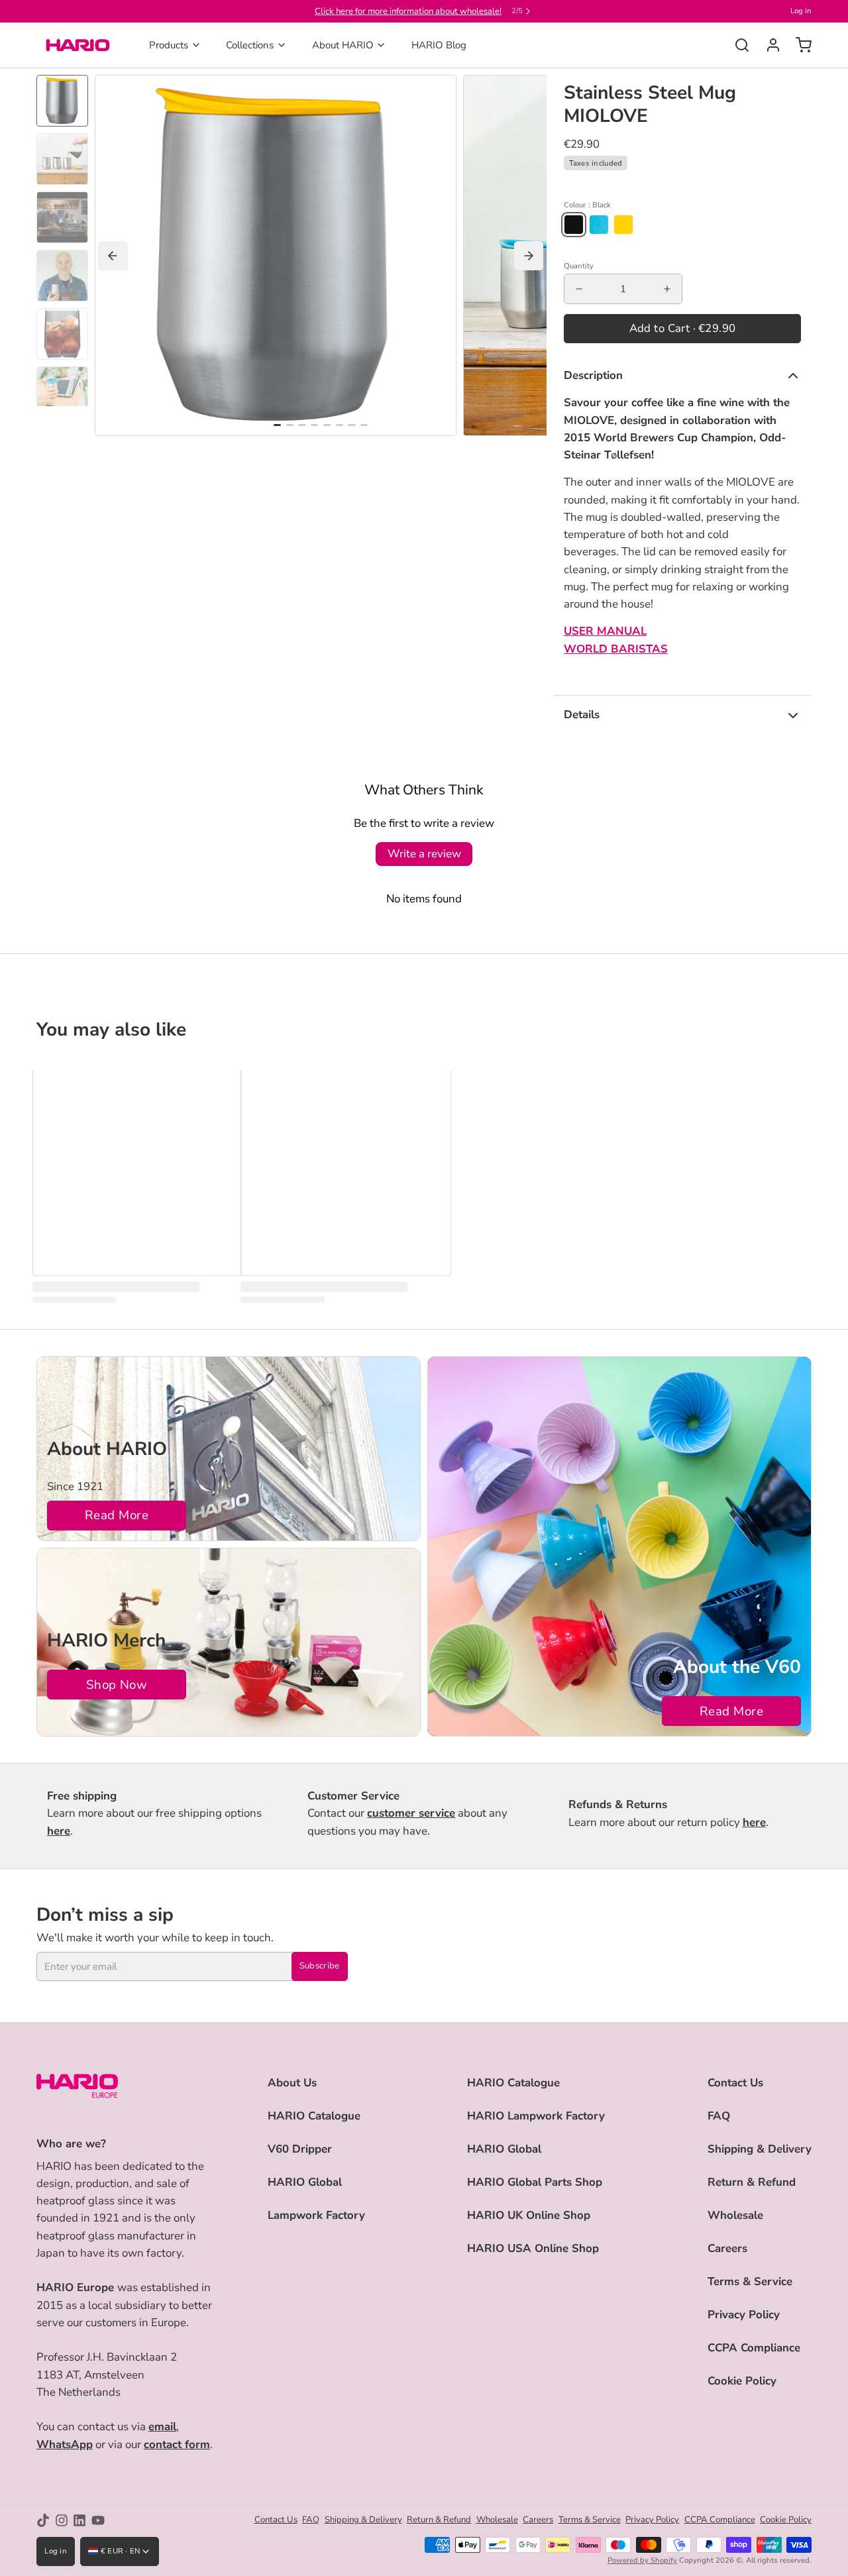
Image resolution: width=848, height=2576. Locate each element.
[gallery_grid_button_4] (327, 425)
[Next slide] (529, 256)
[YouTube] (98, 2520)
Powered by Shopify (642, 2560)
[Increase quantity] (667, 289)
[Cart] (799, 45)
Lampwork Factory (316, 2215)
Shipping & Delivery (760, 2149)
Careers (727, 2248)
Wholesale (735, 2215)
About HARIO (343, 45)
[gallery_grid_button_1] (290, 425)
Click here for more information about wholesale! (408, 11)
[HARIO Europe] (78, 45)
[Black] (574, 225)
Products (169, 45)
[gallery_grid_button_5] (340, 425)
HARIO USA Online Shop (533, 2248)
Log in (801, 11)
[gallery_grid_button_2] (302, 425)
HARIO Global (305, 2182)
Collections (250, 45)
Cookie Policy (742, 2381)
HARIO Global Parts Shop (535, 2182)
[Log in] (768, 45)
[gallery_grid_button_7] (364, 425)
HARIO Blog (439, 45)
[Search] (737, 45)
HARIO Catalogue (314, 2116)
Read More (117, 1515)
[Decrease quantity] (579, 289)
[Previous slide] (113, 256)
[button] (682, 329)
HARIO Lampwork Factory (536, 2116)
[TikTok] (43, 2520)
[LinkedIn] (79, 2520)
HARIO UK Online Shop (529, 2215)
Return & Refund (752, 2182)
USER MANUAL (605, 631)
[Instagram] (62, 2520)
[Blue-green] (599, 225)
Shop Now (117, 1685)
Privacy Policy (744, 2315)
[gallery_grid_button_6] (351, 425)
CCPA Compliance (754, 2348)
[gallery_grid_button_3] (314, 425)
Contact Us (735, 2083)
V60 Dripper (300, 2149)
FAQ (719, 2116)
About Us (292, 2083)
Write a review (424, 854)
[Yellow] (623, 225)
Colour (587, 205)
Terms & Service (750, 2281)
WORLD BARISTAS (616, 649)
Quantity (579, 266)
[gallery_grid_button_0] (277, 425)
